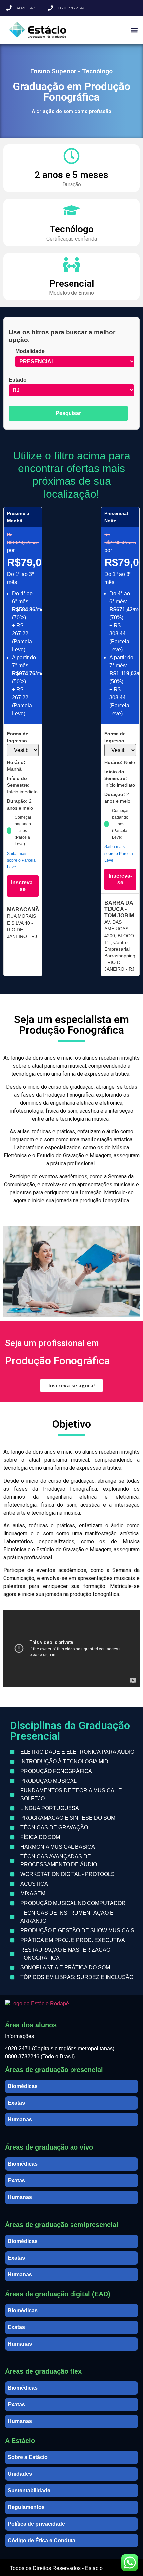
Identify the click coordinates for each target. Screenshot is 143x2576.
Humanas (20, 2120)
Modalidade (30, 351)
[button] (134, 30)
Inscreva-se (23, 886)
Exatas (16, 2103)
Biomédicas (23, 2086)
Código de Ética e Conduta (42, 2540)
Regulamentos (26, 2507)
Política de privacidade (36, 2524)
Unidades (20, 2474)
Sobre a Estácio (28, 2457)
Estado (18, 380)
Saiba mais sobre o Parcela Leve (21, 860)
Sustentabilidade (29, 2490)
